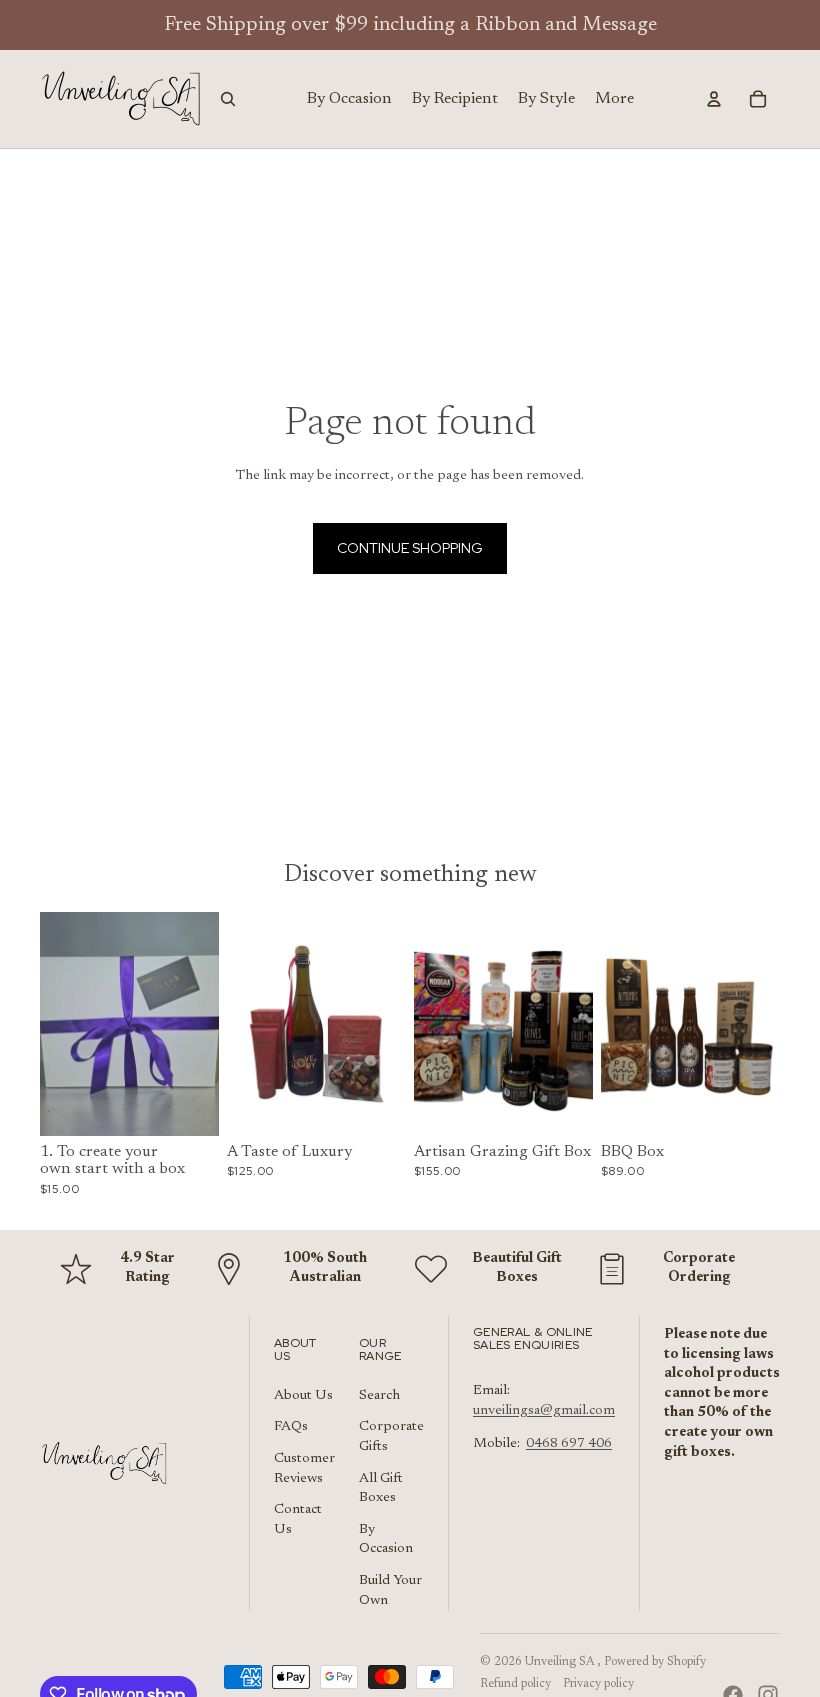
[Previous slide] (55, 1024)
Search (379, 1396)
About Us (303, 1396)
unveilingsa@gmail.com (544, 1411)
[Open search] (228, 99)
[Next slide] (203, 1024)
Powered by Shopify (655, 1662)
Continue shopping (410, 548)
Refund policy (515, 1684)
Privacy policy (598, 1684)
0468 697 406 (569, 1444)
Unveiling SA (561, 1662)
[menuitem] (614, 99)
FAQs (291, 1427)
